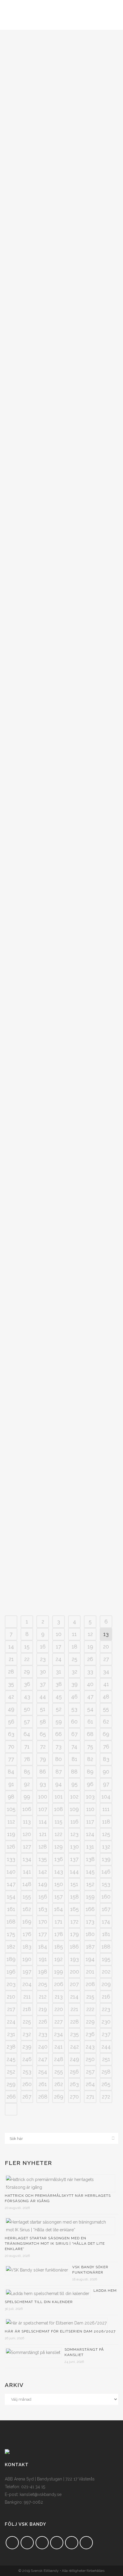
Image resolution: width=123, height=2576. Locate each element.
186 (74, 1947)
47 (90, 1697)
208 (90, 1984)
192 (59, 1959)
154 (11, 1897)
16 (43, 1647)
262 (59, 2084)
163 (43, 1909)
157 (59, 1897)
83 (106, 1759)
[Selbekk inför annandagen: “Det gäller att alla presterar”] (61, 1342)
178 (59, 1934)
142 (43, 1872)
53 (74, 1709)
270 (74, 2097)
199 (59, 1972)
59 (59, 1722)
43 (27, 1697)
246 (27, 2059)
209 (106, 1984)
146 (106, 1872)
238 (11, 2047)
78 (27, 1759)
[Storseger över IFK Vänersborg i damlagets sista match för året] (61, 730)
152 (90, 1884)
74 (74, 1747)
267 (27, 2097)
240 (43, 2047)
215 (90, 1997)
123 (74, 1834)
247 (43, 2059)
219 (43, 2009)
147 (11, 1884)
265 (106, 2084)
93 (43, 1784)
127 (27, 1847)
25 (74, 1659)
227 (59, 2022)
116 (74, 1822)
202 (106, 1972)
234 (59, 2034)
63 (11, 1734)
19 (90, 1647)
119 (11, 1834)
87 (59, 1772)
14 (11, 1647)
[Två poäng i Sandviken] (61, 98)
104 (106, 1797)
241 (59, 2047)
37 (43, 1684)
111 (106, 1809)
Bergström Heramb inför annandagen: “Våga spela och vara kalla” (57, 1231)
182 (11, 1947)
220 (59, 2009)
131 (90, 1847)
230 (106, 2022)
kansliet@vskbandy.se (41, 2494)
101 (59, 1797)
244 (106, 2047)
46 (74, 1697)
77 (11, 1759)
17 (59, 1647)
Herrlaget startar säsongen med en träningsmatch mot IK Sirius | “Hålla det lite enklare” (55, 2244)
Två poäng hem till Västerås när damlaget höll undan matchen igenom (55, 1089)
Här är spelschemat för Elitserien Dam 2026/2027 (60, 2331)
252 (11, 2072)
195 (106, 1959)
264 (90, 2084)
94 (59, 1784)
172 (74, 1922)
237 (106, 2034)
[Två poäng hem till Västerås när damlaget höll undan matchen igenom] (61, 1036)
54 (90, 1709)
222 (90, 2009)
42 (11, 1697)
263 (74, 2084)
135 (43, 1859)
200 (74, 1972)
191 (43, 1959)
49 (11, 1709)
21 (11, 1659)
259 (11, 2084)
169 (27, 1922)
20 (106, 1647)
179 (74, 1934)
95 (74, 1784)
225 (27, 2022)
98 (11, 1797)
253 (27, 2072)
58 (43, 1722)
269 (59, 2097)
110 (90, 1809)
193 (74, 1959)
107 (43, 1809)
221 (74, 2009)
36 (27, 1684)
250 (90, 2059)
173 (90, 1922)
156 (43, 1897)
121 (43, 1834)
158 (74, 1897)
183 (27, 1947)
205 (43, 1984)
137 (74, 1859)
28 (11, 1672)
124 (90, 1834)
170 (43, 1922)
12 (90, 1634)
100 (43, 1797)
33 (90, 1672)
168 (11, 1922)
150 (59, 1884)
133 (11, 1859)
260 (27, 2084)
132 (106, 1847)
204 (27, 1984)
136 (59, 1859)
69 (106, 1734)
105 (11, 1809)
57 (27, 1722)
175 (11, 1934)
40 (90, 1684)
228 (74, 2022)
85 (27, 1772)
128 (43, 1847)
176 (27, 1934)
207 (74, 1984)
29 (27, 1672)
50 (27, 1709)
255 (59, 2072)
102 (74, 1797)
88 (74, 1772)
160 (106, 1897)
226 (43, 2022)
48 (106, 1697)
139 (106, 1859)
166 (90, 1909)
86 (43, 1772)
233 (43, 2034)
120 (27, 1834)
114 (43, 1822)
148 (27, 1884)
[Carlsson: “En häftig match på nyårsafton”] (61, 576)
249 (74, 2059)
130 (74, 1847)
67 (74, 1734)
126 (11, 1847)
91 (11, 1784)
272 (106, 2097)
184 (43, 1947)
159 (90, 1897)
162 (27, 1909)
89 (90, 1772)
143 (59, 1872)
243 (90, 2047)
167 (106, 1909)
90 (106, 1772)
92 (27, 1784)
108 (59, 1809)
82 (90, 1759)
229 (90, 2022)
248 (59, 2059)
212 (43, 1997)
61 (90, 1722)
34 (106, 1672)
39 (74, 1684)
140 (11, 1872)
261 (43, 2084)
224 (11, 2022)
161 (11, 1909)
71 (27, 1747)
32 (74, 1672)
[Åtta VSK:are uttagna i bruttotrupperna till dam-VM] (61, 1498)
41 (106, 1684)
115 (59, 1822)
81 (74, 1759)
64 (27, 1734)
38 (59, 1684)
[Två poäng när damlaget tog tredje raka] (61, 256)
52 (59, 1709)
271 (90, 2097)
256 (74, 2072)
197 (27, 1972)
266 (11, 2097)
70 (11, 1747)
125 (106, 1834)
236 (90, 2034)
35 (11, 1684)
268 (43, 2097)
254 (43, 2072)
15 (27, 1647)
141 (27, 1872)
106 (27, 1809)
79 (43, 1759)
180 (90, 1934)
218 (27, 2009)
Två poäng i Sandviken (40, 147)
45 (59, 1697)
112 (11, 1822)
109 (74, 1809)
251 (106, 2059)
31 (59, 1672)
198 (43, 1972)
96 (90, 1784)
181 (106, 1934)
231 (11, 2034)
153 (106, 1884)
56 (11, 1722)
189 (11, 1959)
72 (43, 1747)
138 (90, 1859)
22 (27, 1659)
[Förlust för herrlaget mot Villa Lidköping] (61, 889)
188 (106, 1947)
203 (11, 1984)
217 (11, 2009)
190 (27, 1959)
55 (106, 1709)
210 (11, 1997)
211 (27, 1997)
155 (27, 1897)
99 (27, 1797)
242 (74, 2047)
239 (27, 2047)
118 (106, 1822)
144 (74, 1872)
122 (59, 1834)
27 (106, 1659)
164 (59, 1909)
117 (90, 1822)
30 (43, 1672)
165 (74, 1909)
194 (90, 1959)
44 (43, 1697)
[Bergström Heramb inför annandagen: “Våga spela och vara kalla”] (61, 1184)
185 (59, 1947)
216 (106, 1997)
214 (74, 1997)
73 (59, 1747)
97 (106, 1784)
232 (27, 2034)
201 (90, 1972)
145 (90, 1872)
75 (90, 1747)
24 (59, 1659)
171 (59, 1922)
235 (74, 2034)
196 (11, 1972)
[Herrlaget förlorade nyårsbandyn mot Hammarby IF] (61, 419)
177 (43, 1934)
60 (74, 1722)
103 (90, 1797)
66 (59, 1734)
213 (59, 1997)
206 (59, 1984)
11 (74, 1634)
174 (106, 1922)
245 (11, 2059)
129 (59, 1847)
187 (90, 1947)
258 (106, 2072)
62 (106, 1722)
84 (11, 1772)
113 (27, 1822)
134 (27, 1859)
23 (43, 1659)
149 (43, 1884)
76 (106, 1747)
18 (74, 1647)
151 (74, 1884)
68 (90, 1734)
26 (90, 1659)
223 (106, 2009)
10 (59, 1634)
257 (90, 2072)
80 (59, 1759)
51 (43, 1709)
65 (43, 1734)
